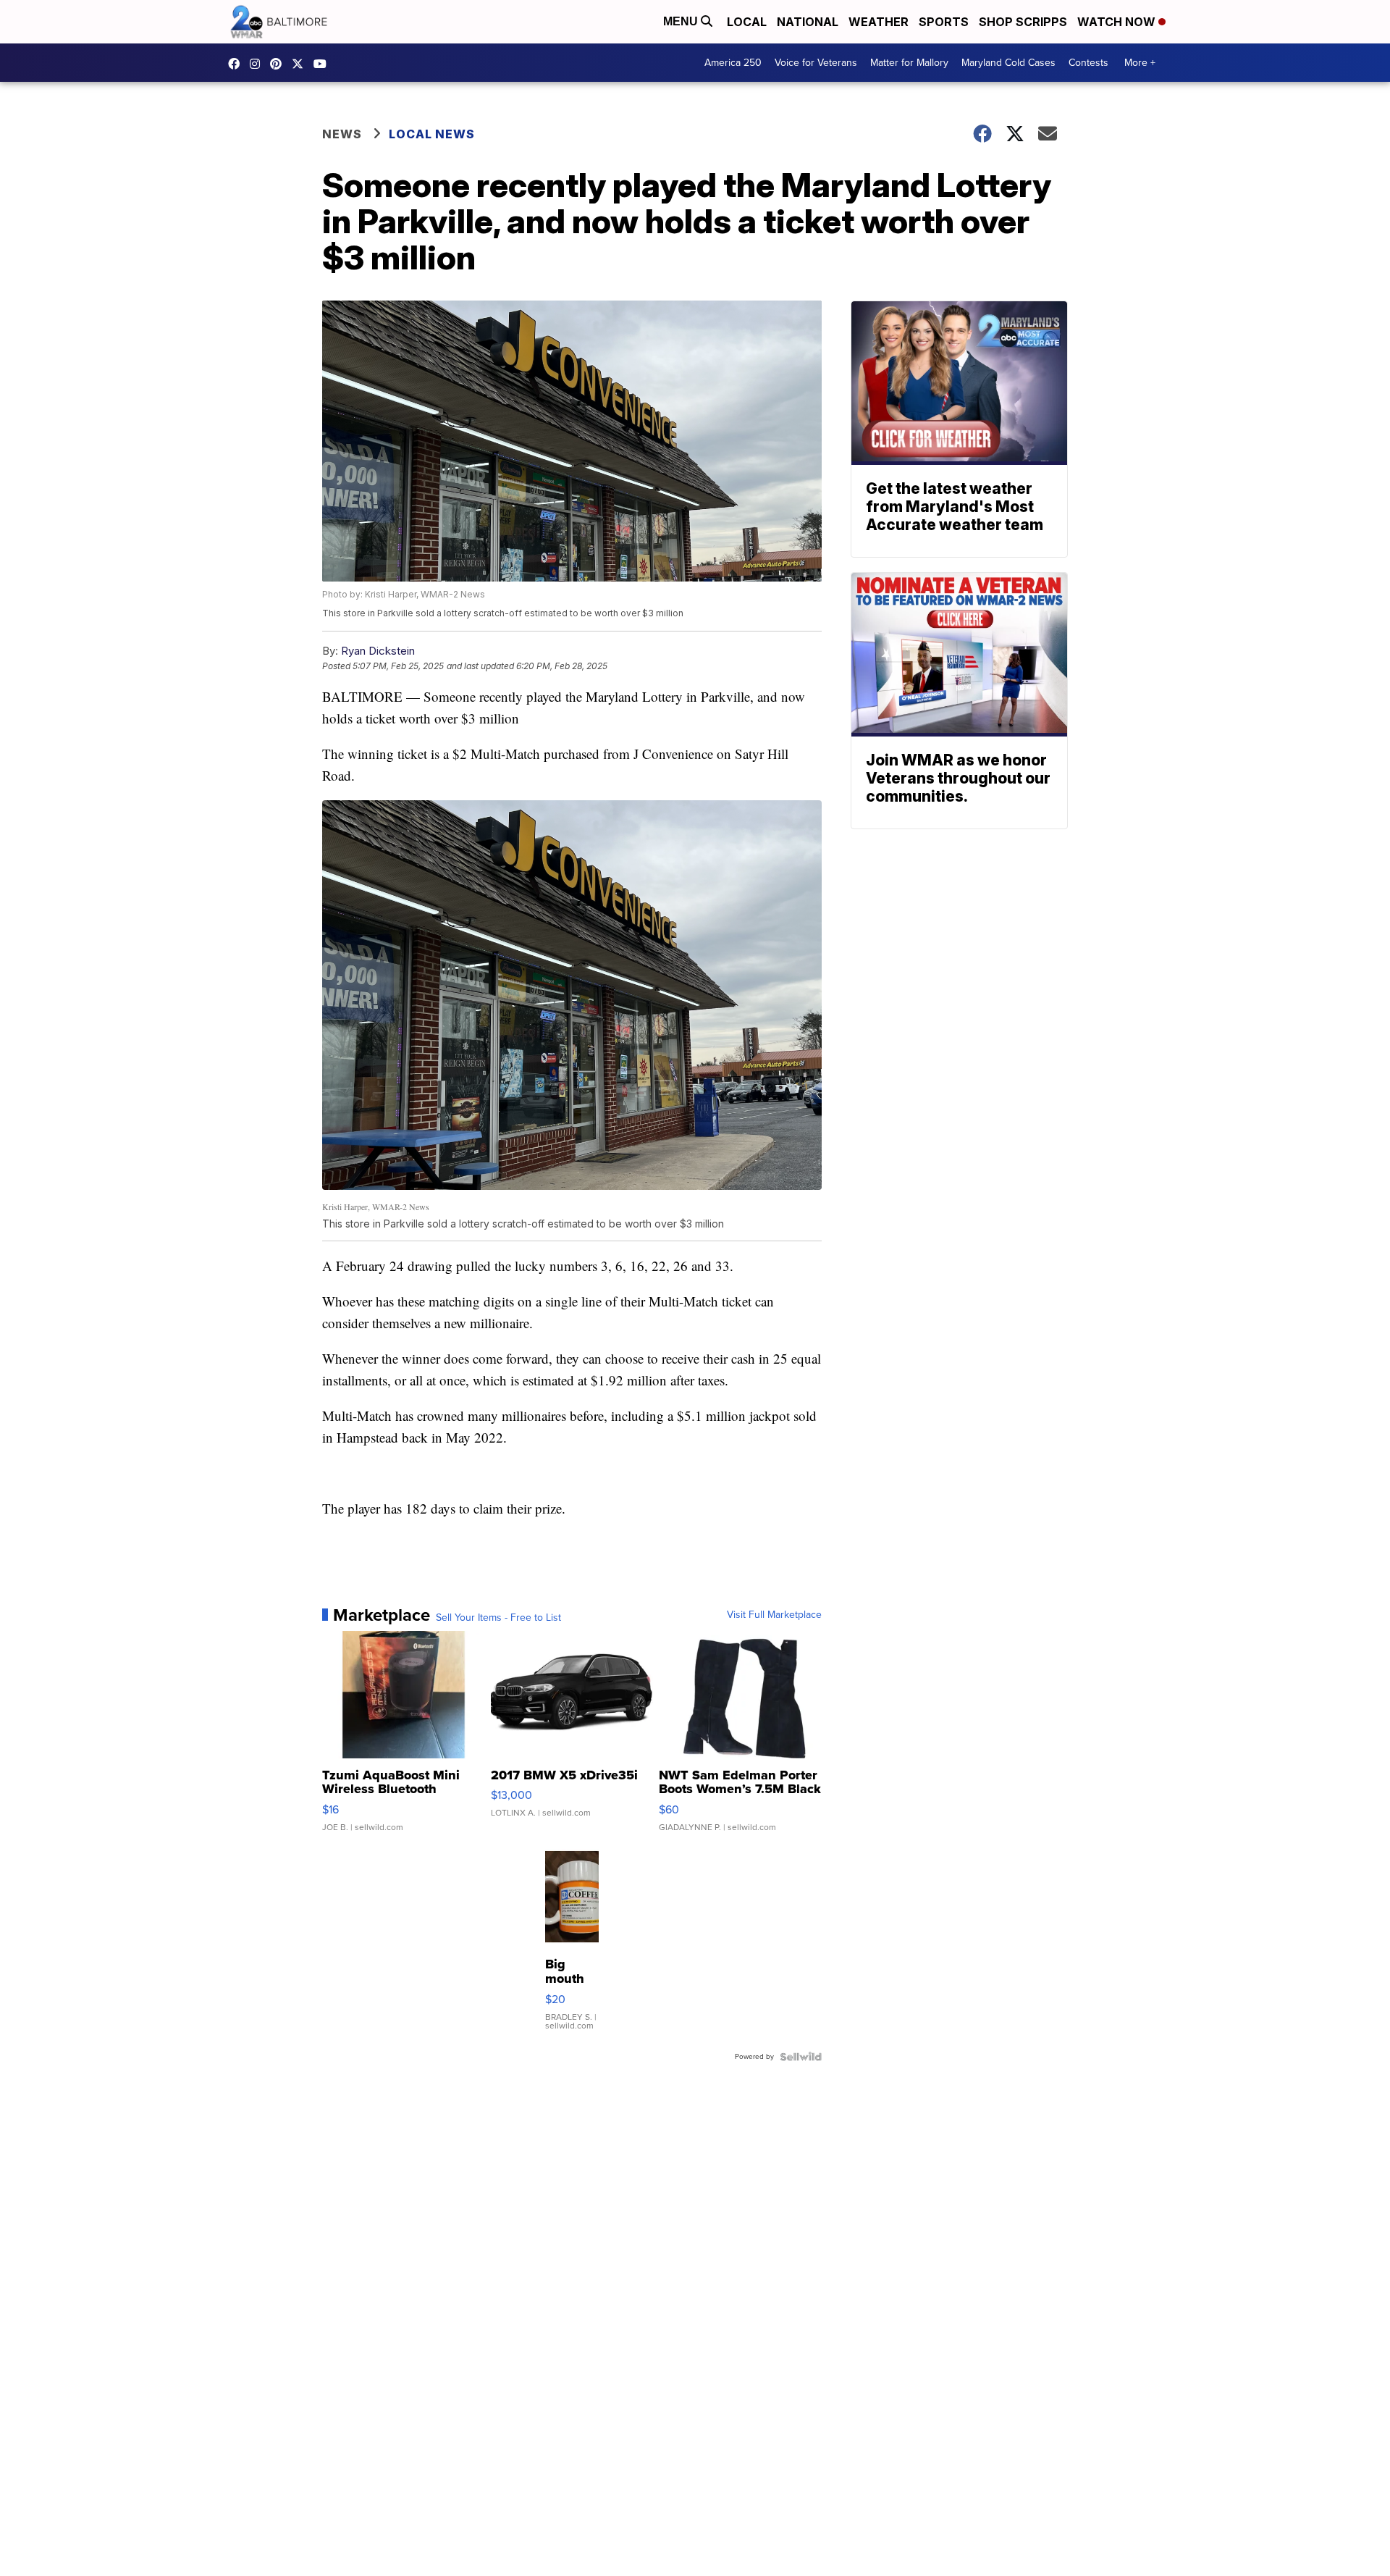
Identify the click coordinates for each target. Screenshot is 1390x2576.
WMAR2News (279, 64)
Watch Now (1118, 22)
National (808, 22)
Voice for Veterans (816, 63)
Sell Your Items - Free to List (498, 1618)
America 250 (733, 63)
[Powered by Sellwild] (801, 2057)
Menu (682, 21)
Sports (944, 22)
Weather (879, 22)
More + (1140, 63)
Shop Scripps (1023, 22)
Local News (432, 134)
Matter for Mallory (909, 63)
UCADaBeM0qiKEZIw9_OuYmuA (324, 64)
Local (747, 22)
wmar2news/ (237, 64)
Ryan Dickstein (378, 651)
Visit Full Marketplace (774, 1615)
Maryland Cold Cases (1008, 63)
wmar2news (258, 64)
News (342, 134)
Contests (1088, 63)
